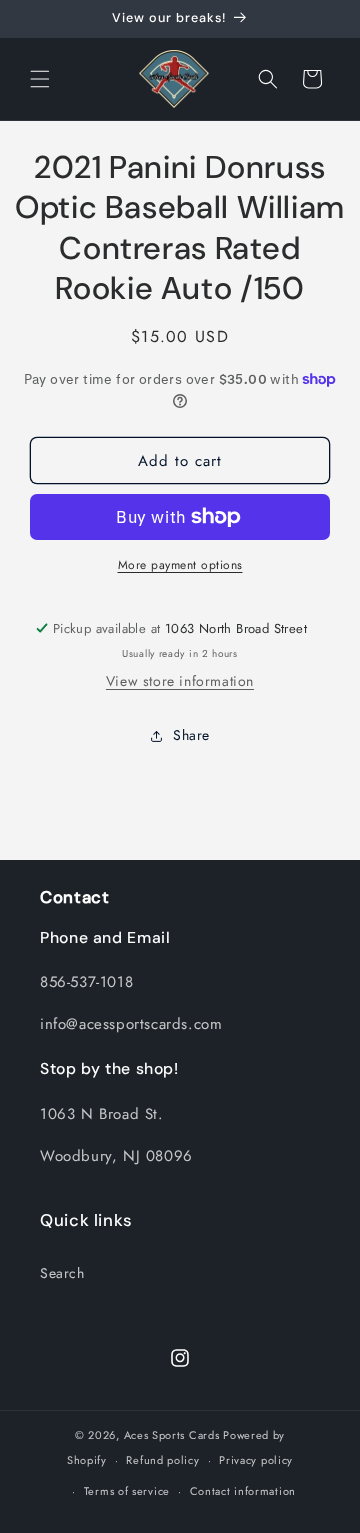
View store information (180, 681)
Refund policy (162, 1460)
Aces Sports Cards (172, 1435)
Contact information (243, 1491)
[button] (40, 79)
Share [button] (191, 735)
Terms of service (127, 1491)
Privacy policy (256, 1460)
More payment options (180, 565)
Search (62, 1273)
